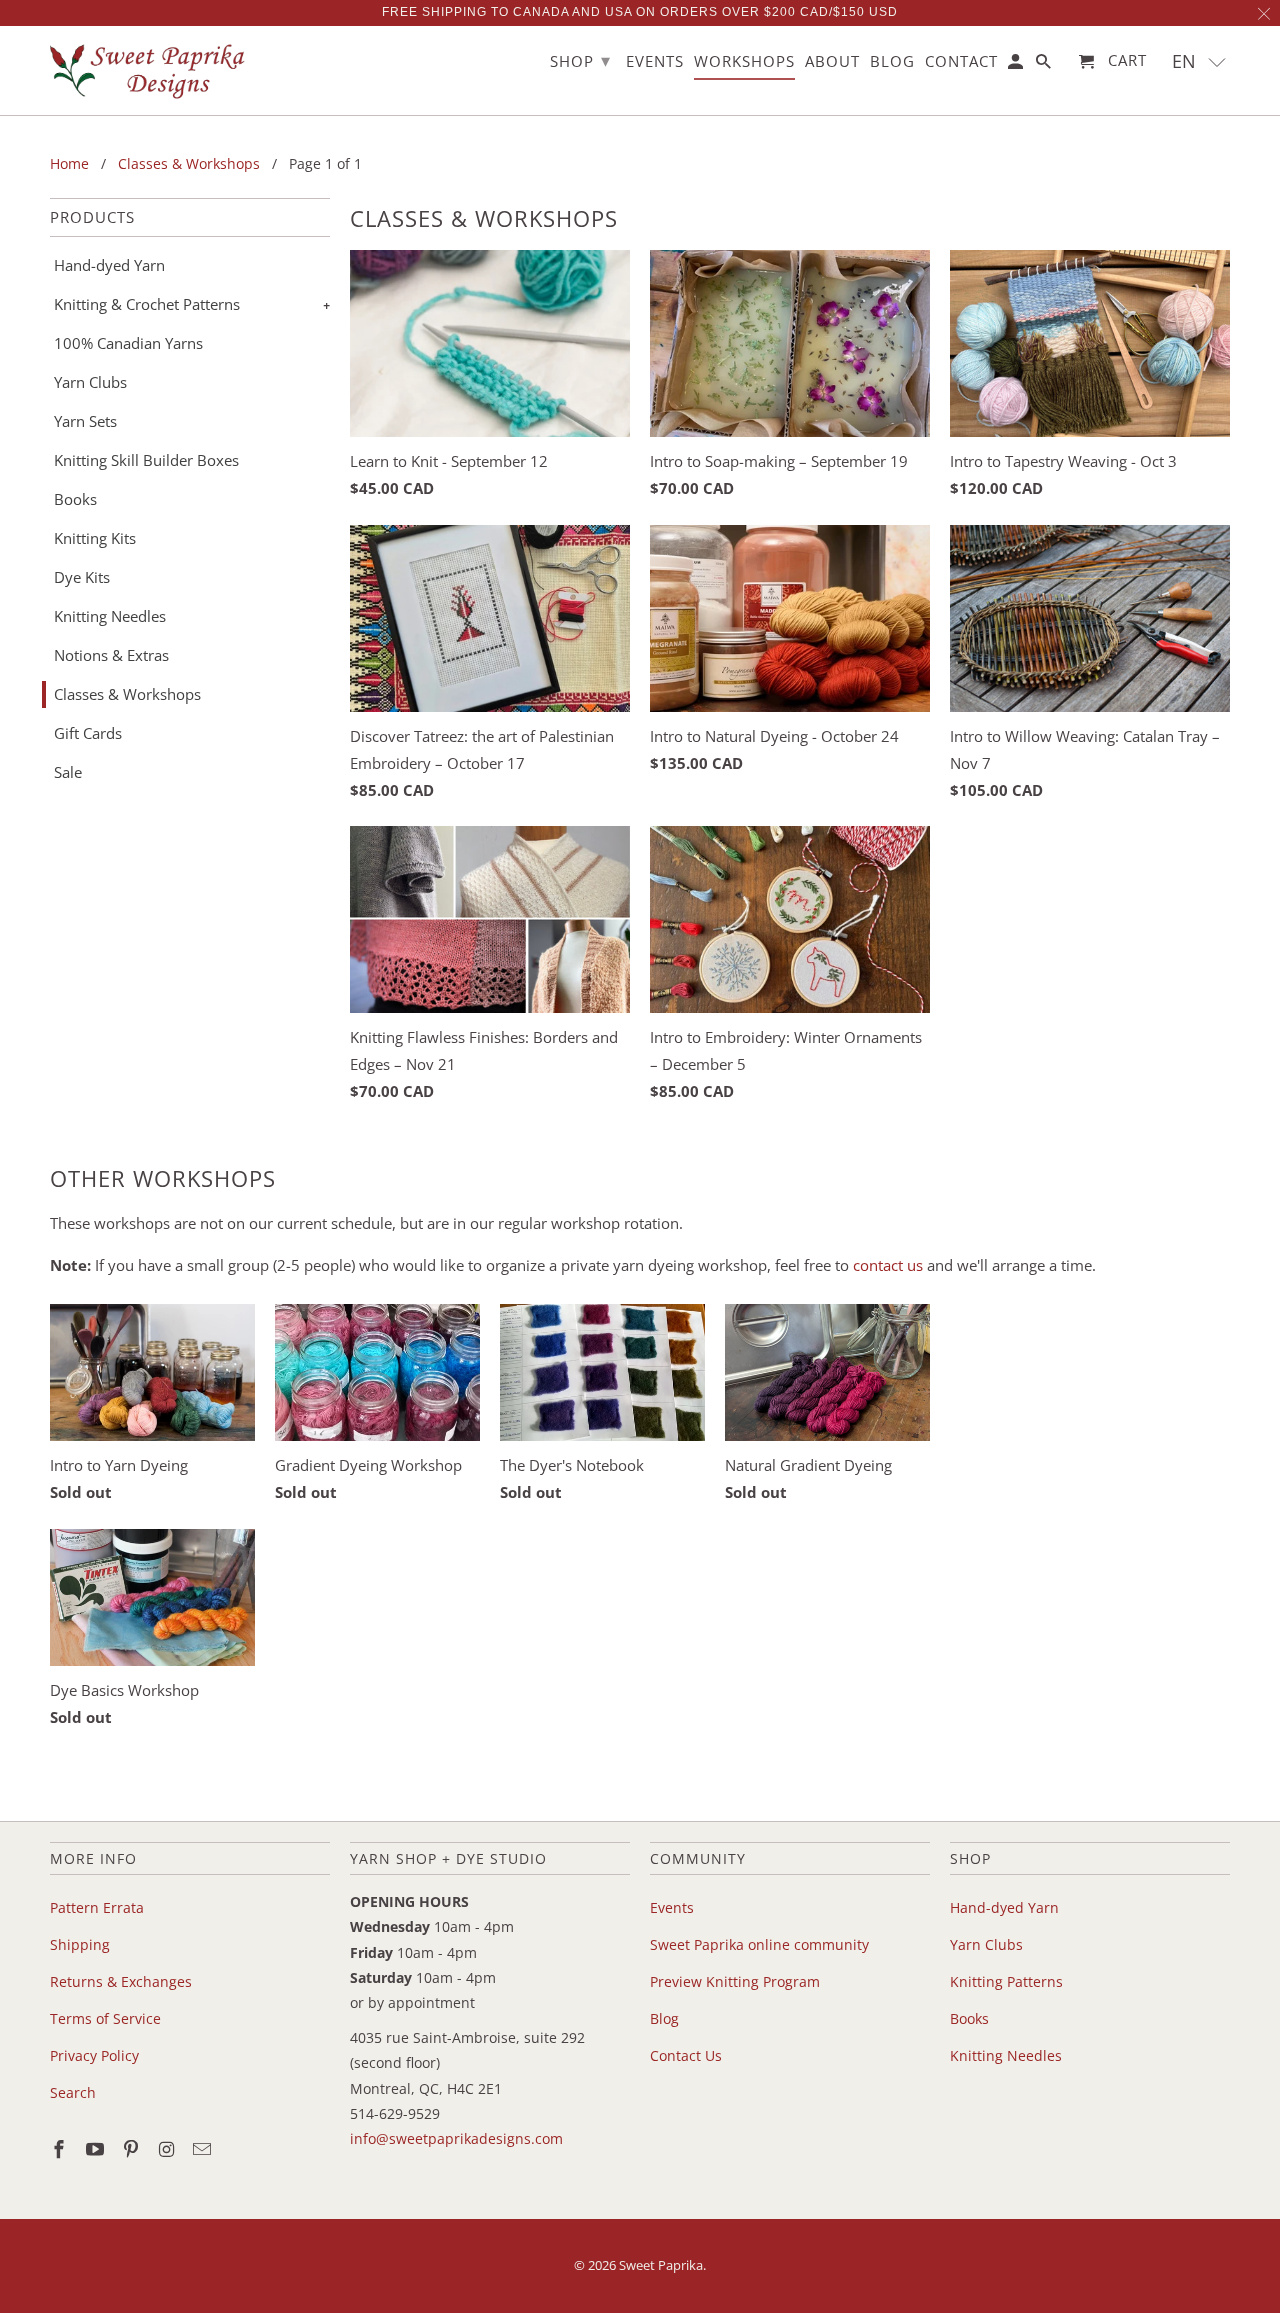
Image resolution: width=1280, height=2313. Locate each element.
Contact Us (686, 2055)
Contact (961, 62)
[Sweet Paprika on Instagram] (168, 2149)
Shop (580, 60)
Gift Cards (88, 733)
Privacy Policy (94, 2055)
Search (73, 2092)
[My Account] (1017, 65)
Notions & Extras (111, 655)
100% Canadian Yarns (128, 343)
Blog (664, 2018)
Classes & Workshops (127, 694)
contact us (888, 1265)
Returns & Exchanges (121, 1981)
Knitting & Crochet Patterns (147, 304)
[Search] (1045, 65)
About (832, 62)
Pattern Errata (97, 1907)
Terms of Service (105, 2018)
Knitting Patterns (1006, 1981)
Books (75, 499)
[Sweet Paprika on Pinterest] (133, 2149)
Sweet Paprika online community (759, 1944)
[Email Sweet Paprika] (204, 2149)
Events (672, 1907)
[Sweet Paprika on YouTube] (97, 2149)
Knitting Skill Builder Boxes (146, 460)
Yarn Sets (85, 421)
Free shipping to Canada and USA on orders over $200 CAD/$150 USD (640, 12)
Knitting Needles (110, 616)
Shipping (80, 1944)
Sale (68, 772)
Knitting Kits (95, 538)
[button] (1199, 61)
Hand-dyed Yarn (109, 265)
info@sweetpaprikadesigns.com (456, 2138)
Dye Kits (82, 577)
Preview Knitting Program (735, 1981)
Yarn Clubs (90, 382)
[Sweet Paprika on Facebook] (61, 2149)
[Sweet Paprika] (150, 70)
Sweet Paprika (661, 2265)
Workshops (744, 62)
